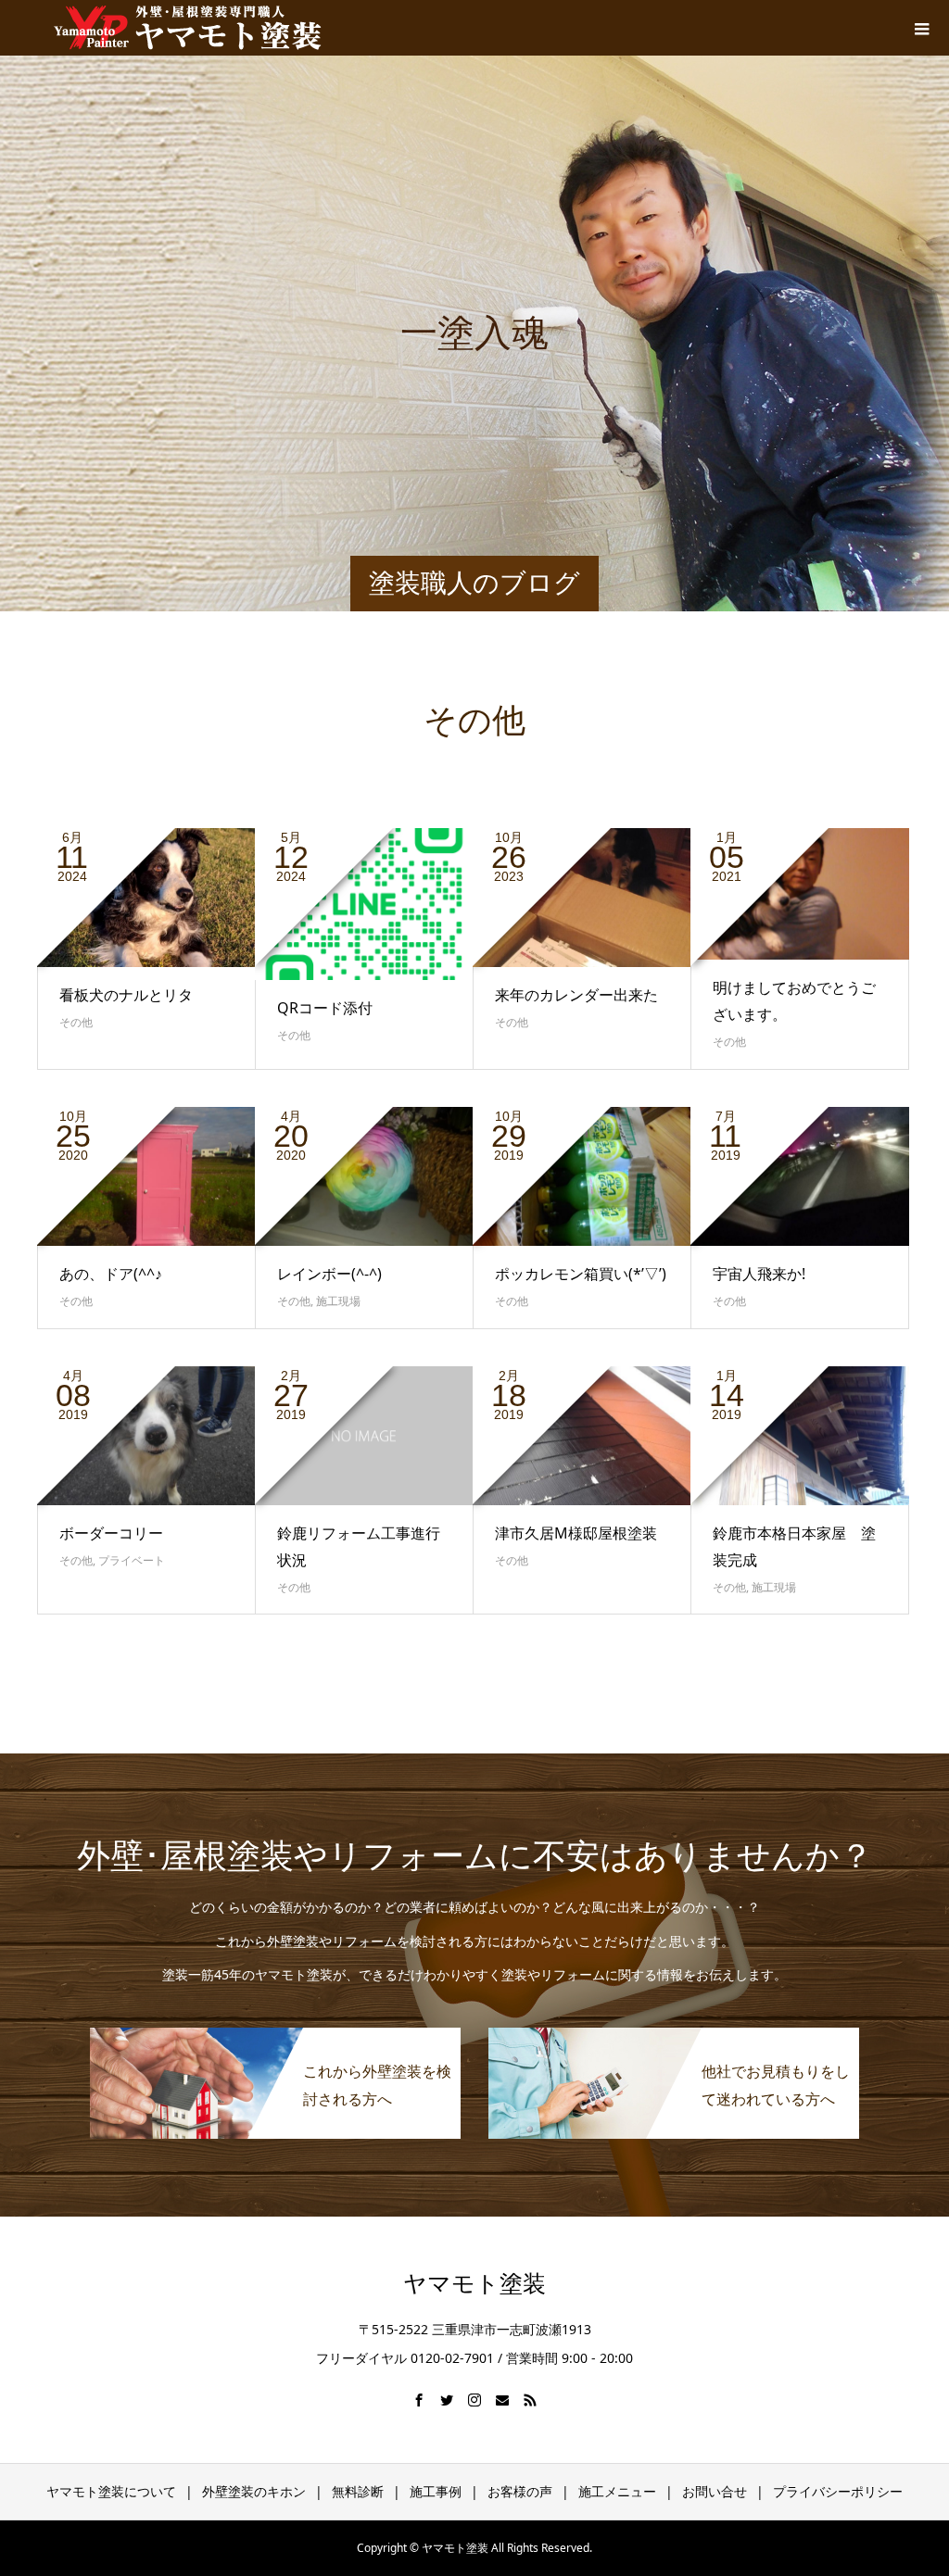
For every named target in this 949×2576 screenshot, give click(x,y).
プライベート (132, 1560)
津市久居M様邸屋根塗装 (576, 1533)
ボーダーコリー (111, 1533)
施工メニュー (617, 2491)
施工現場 (338, 1301)
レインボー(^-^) (329, 1274)
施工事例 (436, 2491)
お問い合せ (715, 2491)
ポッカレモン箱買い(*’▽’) (581, 1274)
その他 (76, 1022)
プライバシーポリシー (838, 2491)
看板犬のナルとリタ (126, 995)
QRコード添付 (325, 1008)
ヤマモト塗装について (111, 2491)
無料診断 (358, 2491)
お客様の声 (520, 2491)
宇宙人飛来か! (759, 1274)
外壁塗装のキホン (254, 2491)
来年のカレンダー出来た (576, 995)
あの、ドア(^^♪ (111, 1274)
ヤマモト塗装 (474, 2284)
